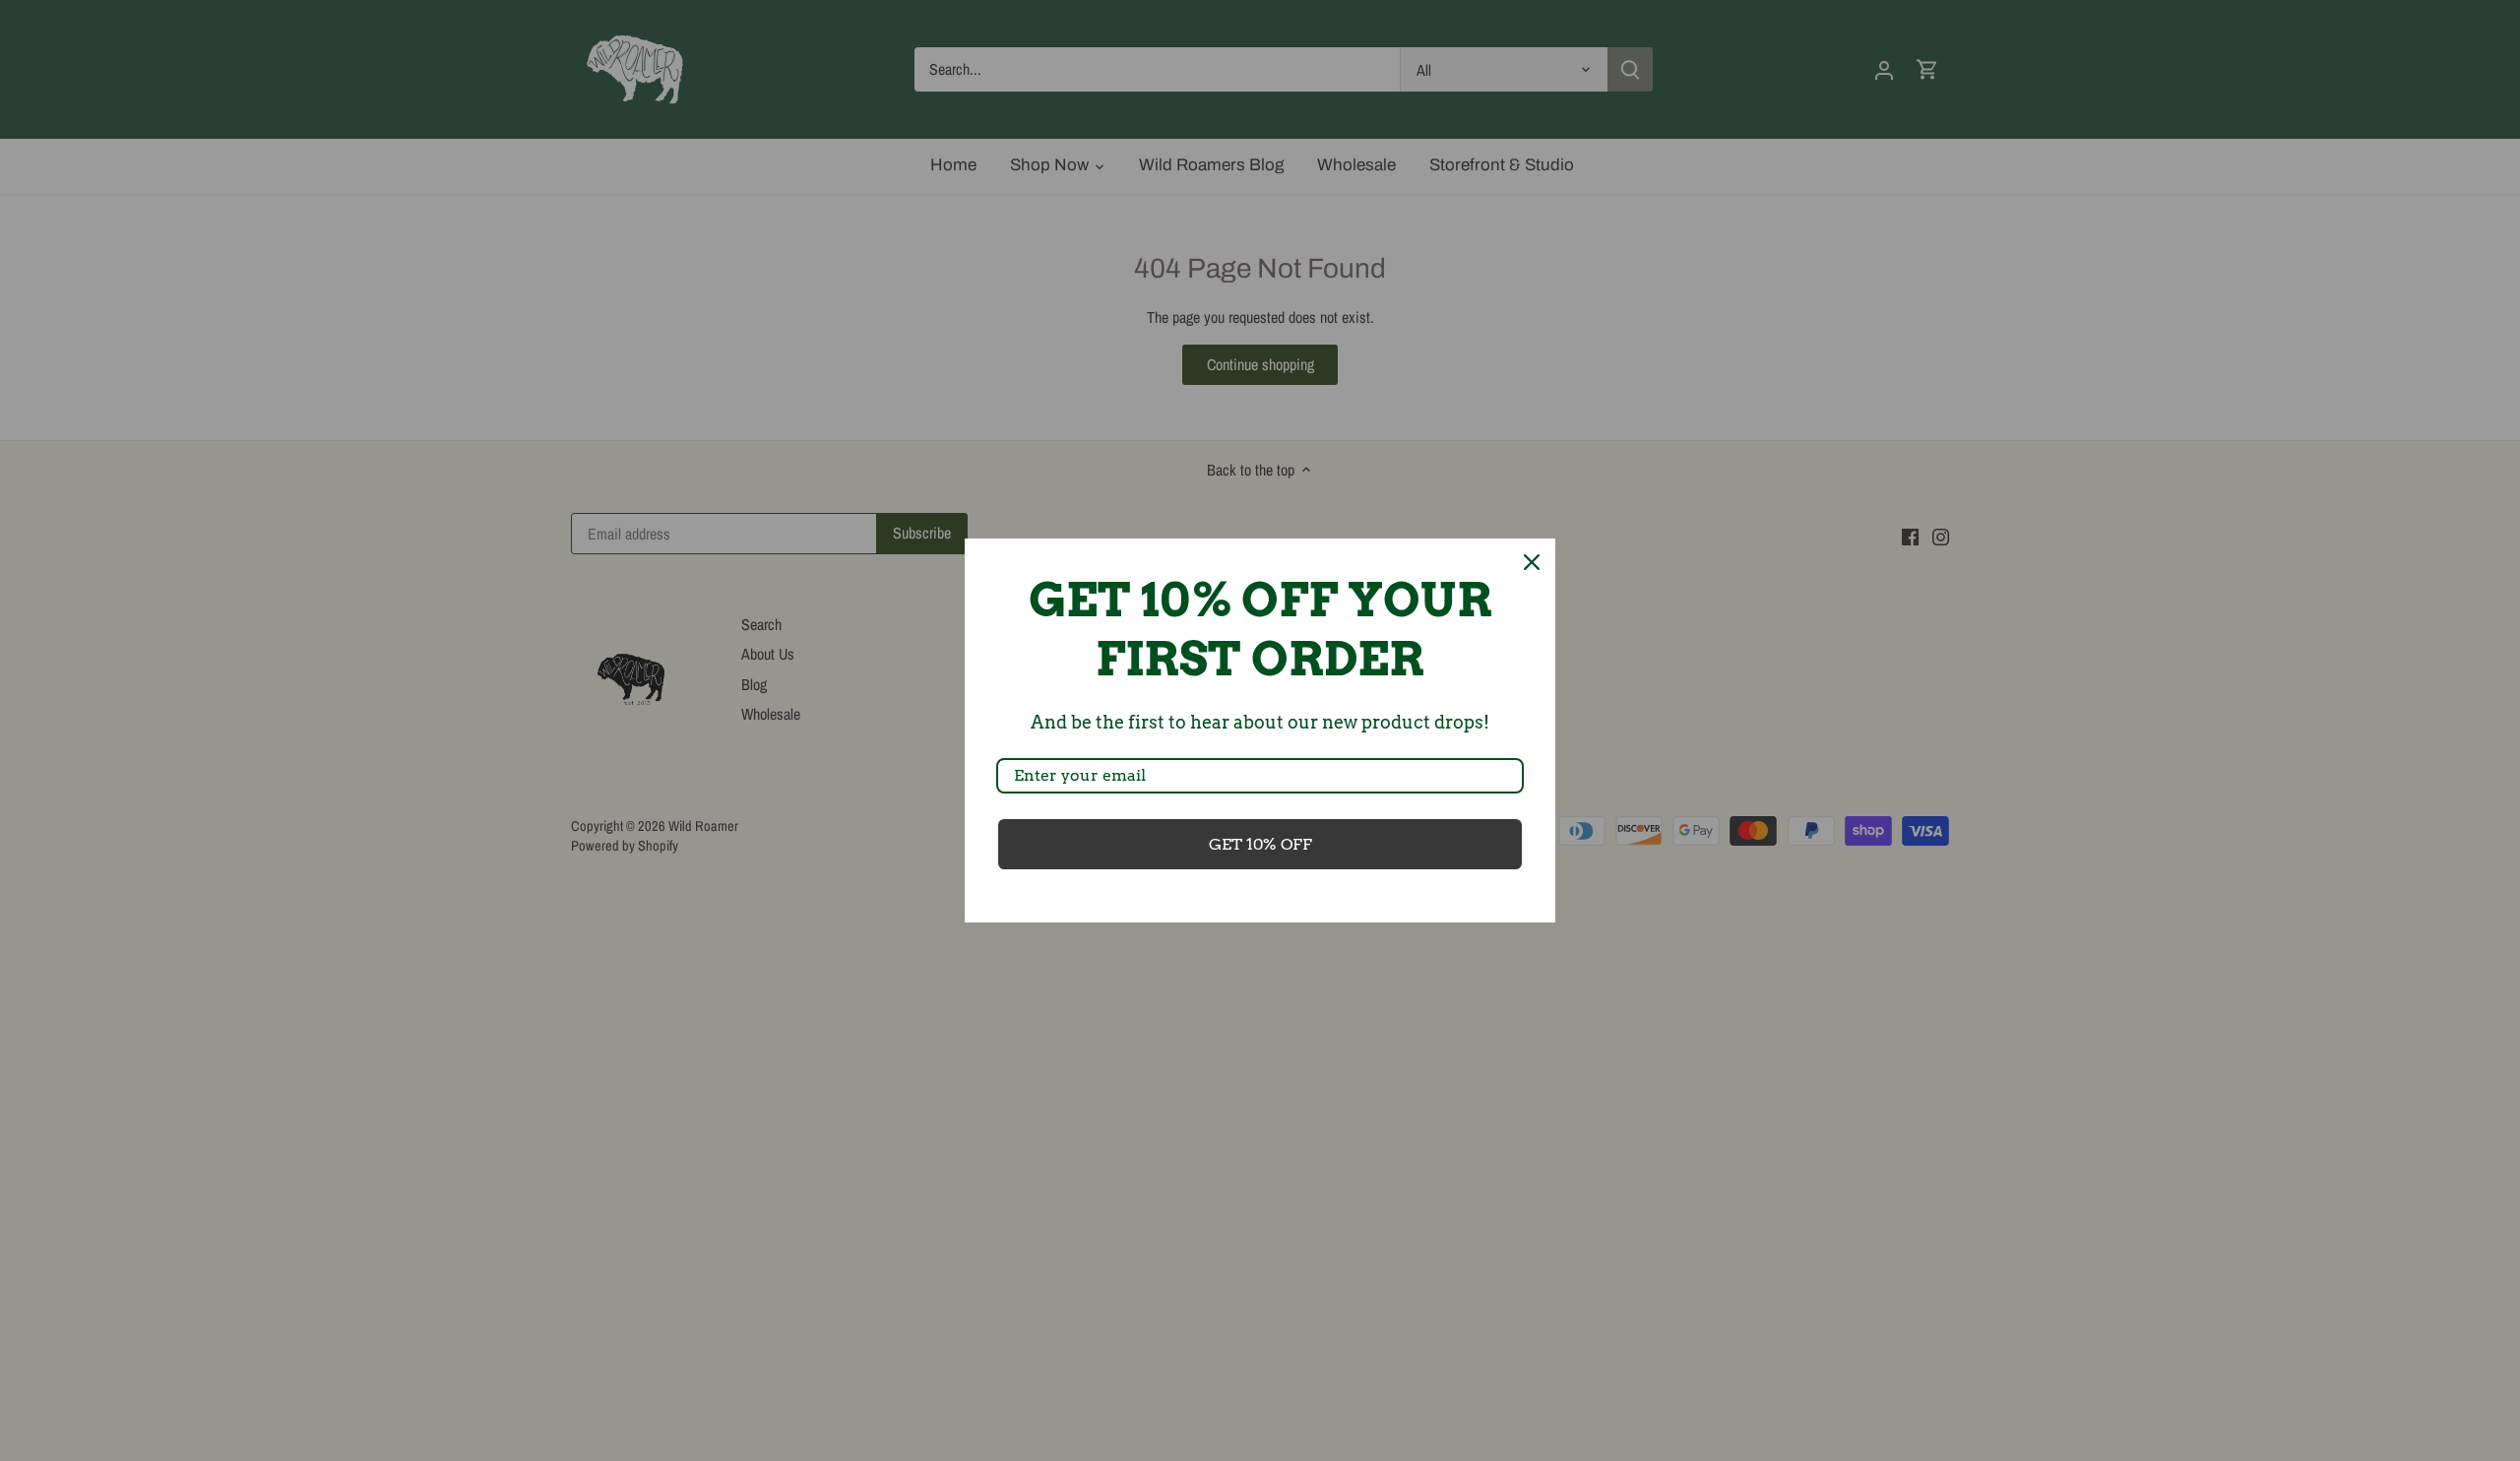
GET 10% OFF (1260, 844)
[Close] (1532, 562)
